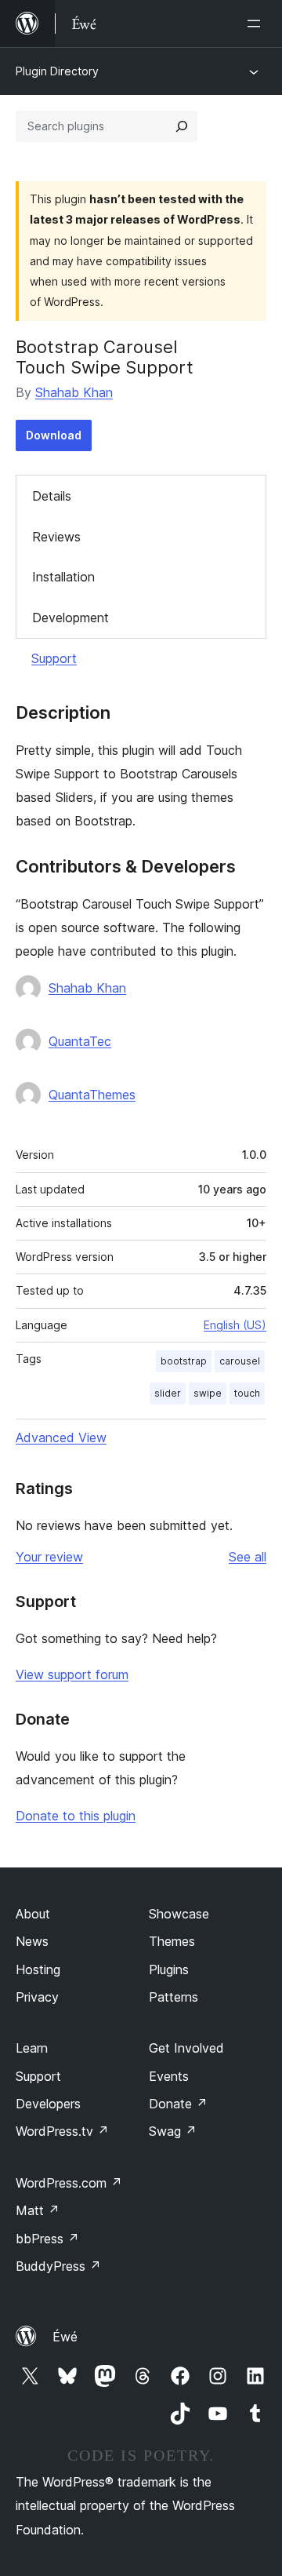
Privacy (37, 1997)
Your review (49, 1557)
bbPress (47, 2239)
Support (54, 658)
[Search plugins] (182, 126)
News (32, 1941)
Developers (48, 2104)
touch (247, 1393)
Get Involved (186, 2048)
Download (54, 435)
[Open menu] (257, 24)
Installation (63, 577)
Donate (178, 2104)
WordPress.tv (62, 2131)
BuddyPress (58, 2266)
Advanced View (61, 1437)
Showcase (179, 1914)
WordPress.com (69, 2183)
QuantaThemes (92, 1095)
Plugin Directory (57, 71)
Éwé (65, 2337)
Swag (173, 2131)
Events (169, 2076)
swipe (208, 1393)
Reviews (56, 537)
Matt (38, 2210)
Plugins (169, 1969)
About (33, 1914)
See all (248, 1557)
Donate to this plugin (76, 1816)
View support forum (72, 1674)
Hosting (38, 1969)
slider (168, 1393)
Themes (172, 1941)
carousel (240, 1361)
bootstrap (184, 1361)
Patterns (174, 1997)
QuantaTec (80, 1041)
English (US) (235, 1325)
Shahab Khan (74, 392)
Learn (32, 2048)
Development (70, 618)
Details (52, 496)
